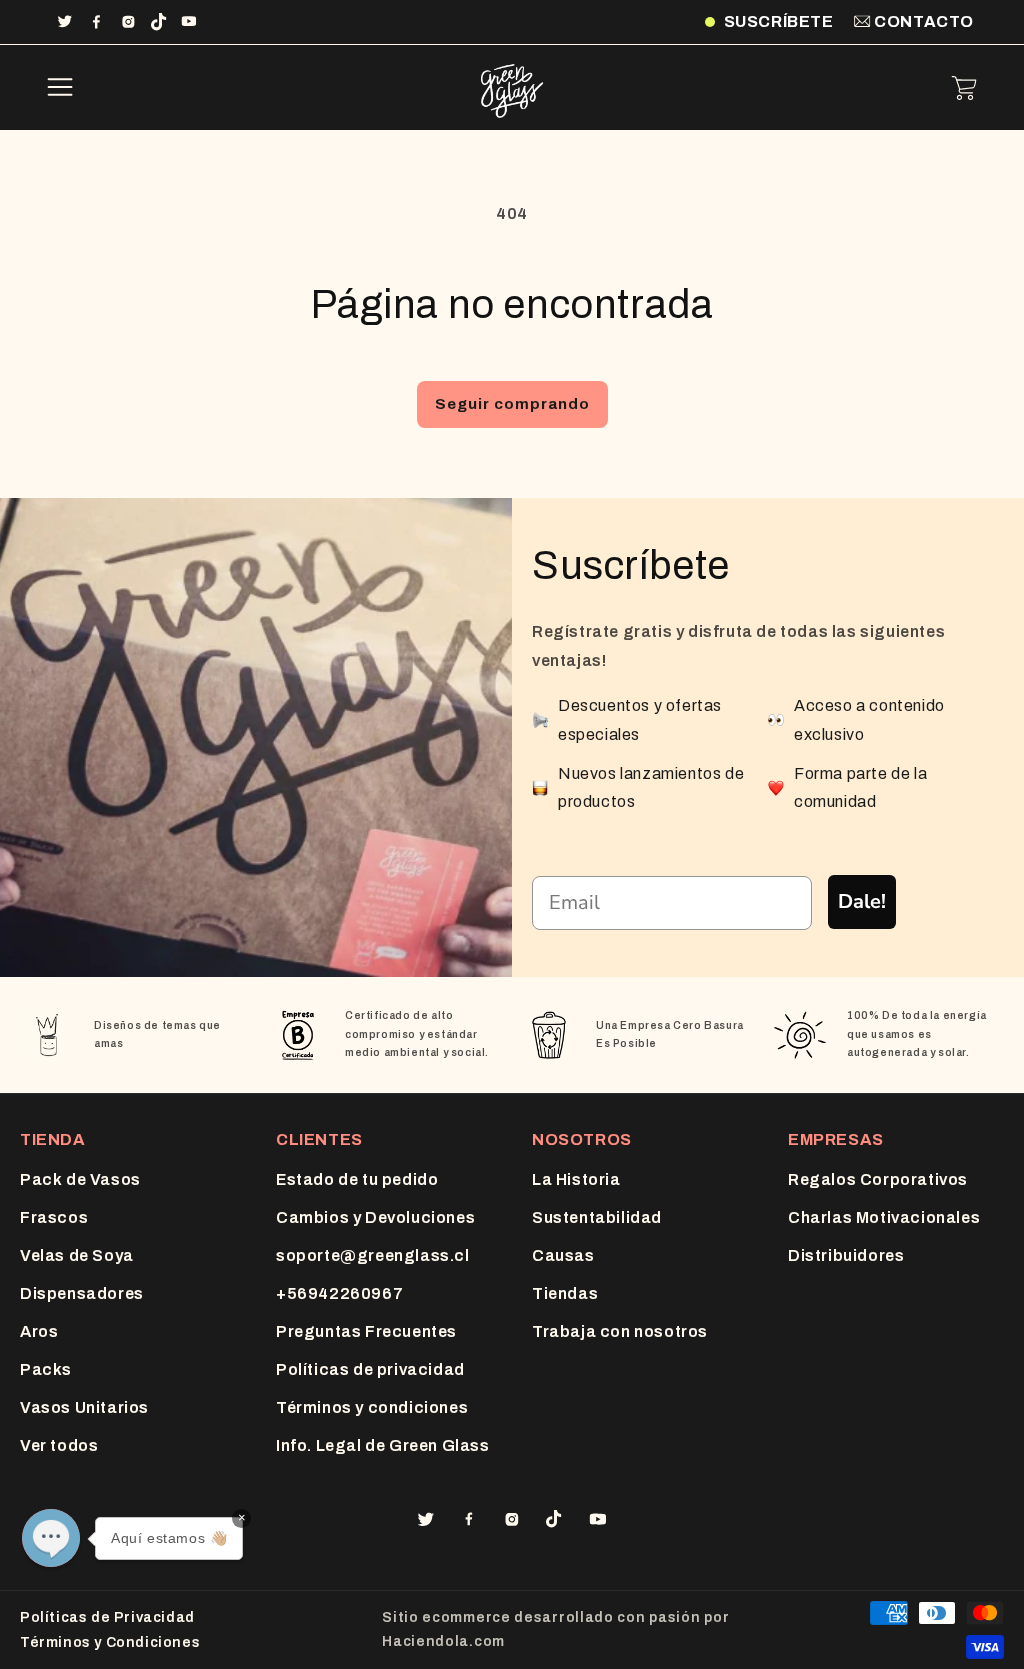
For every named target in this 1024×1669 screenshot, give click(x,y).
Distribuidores (846, 1255)
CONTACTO (922, 21)
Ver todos (59, 1445)
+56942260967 (339, 1293)
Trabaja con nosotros (620, 1331)
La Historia (576, 1179)
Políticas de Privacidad (107, 1617)
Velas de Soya (77, 1255)
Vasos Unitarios (84, 1407)
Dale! (862, 901)
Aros (39, 1331)
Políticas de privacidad (370, 1369)
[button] (60, 88)
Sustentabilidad (597, 1217)
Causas (563, 1255)
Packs (46, 1369)
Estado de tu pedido (357, 1179)
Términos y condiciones (372, 1407)
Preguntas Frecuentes (366, 1331)
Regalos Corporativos (878, 1179)
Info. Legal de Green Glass (383, 1445)
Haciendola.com (443, 1641)
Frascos (54, 1217)
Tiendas (565, 1293)
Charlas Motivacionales (884, 1217)
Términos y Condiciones (110, 1642)
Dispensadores (82, 1293)
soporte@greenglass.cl (373, 1255)
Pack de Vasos (80, 1179)
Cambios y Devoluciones (375, 1217)
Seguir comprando (512, 404)
